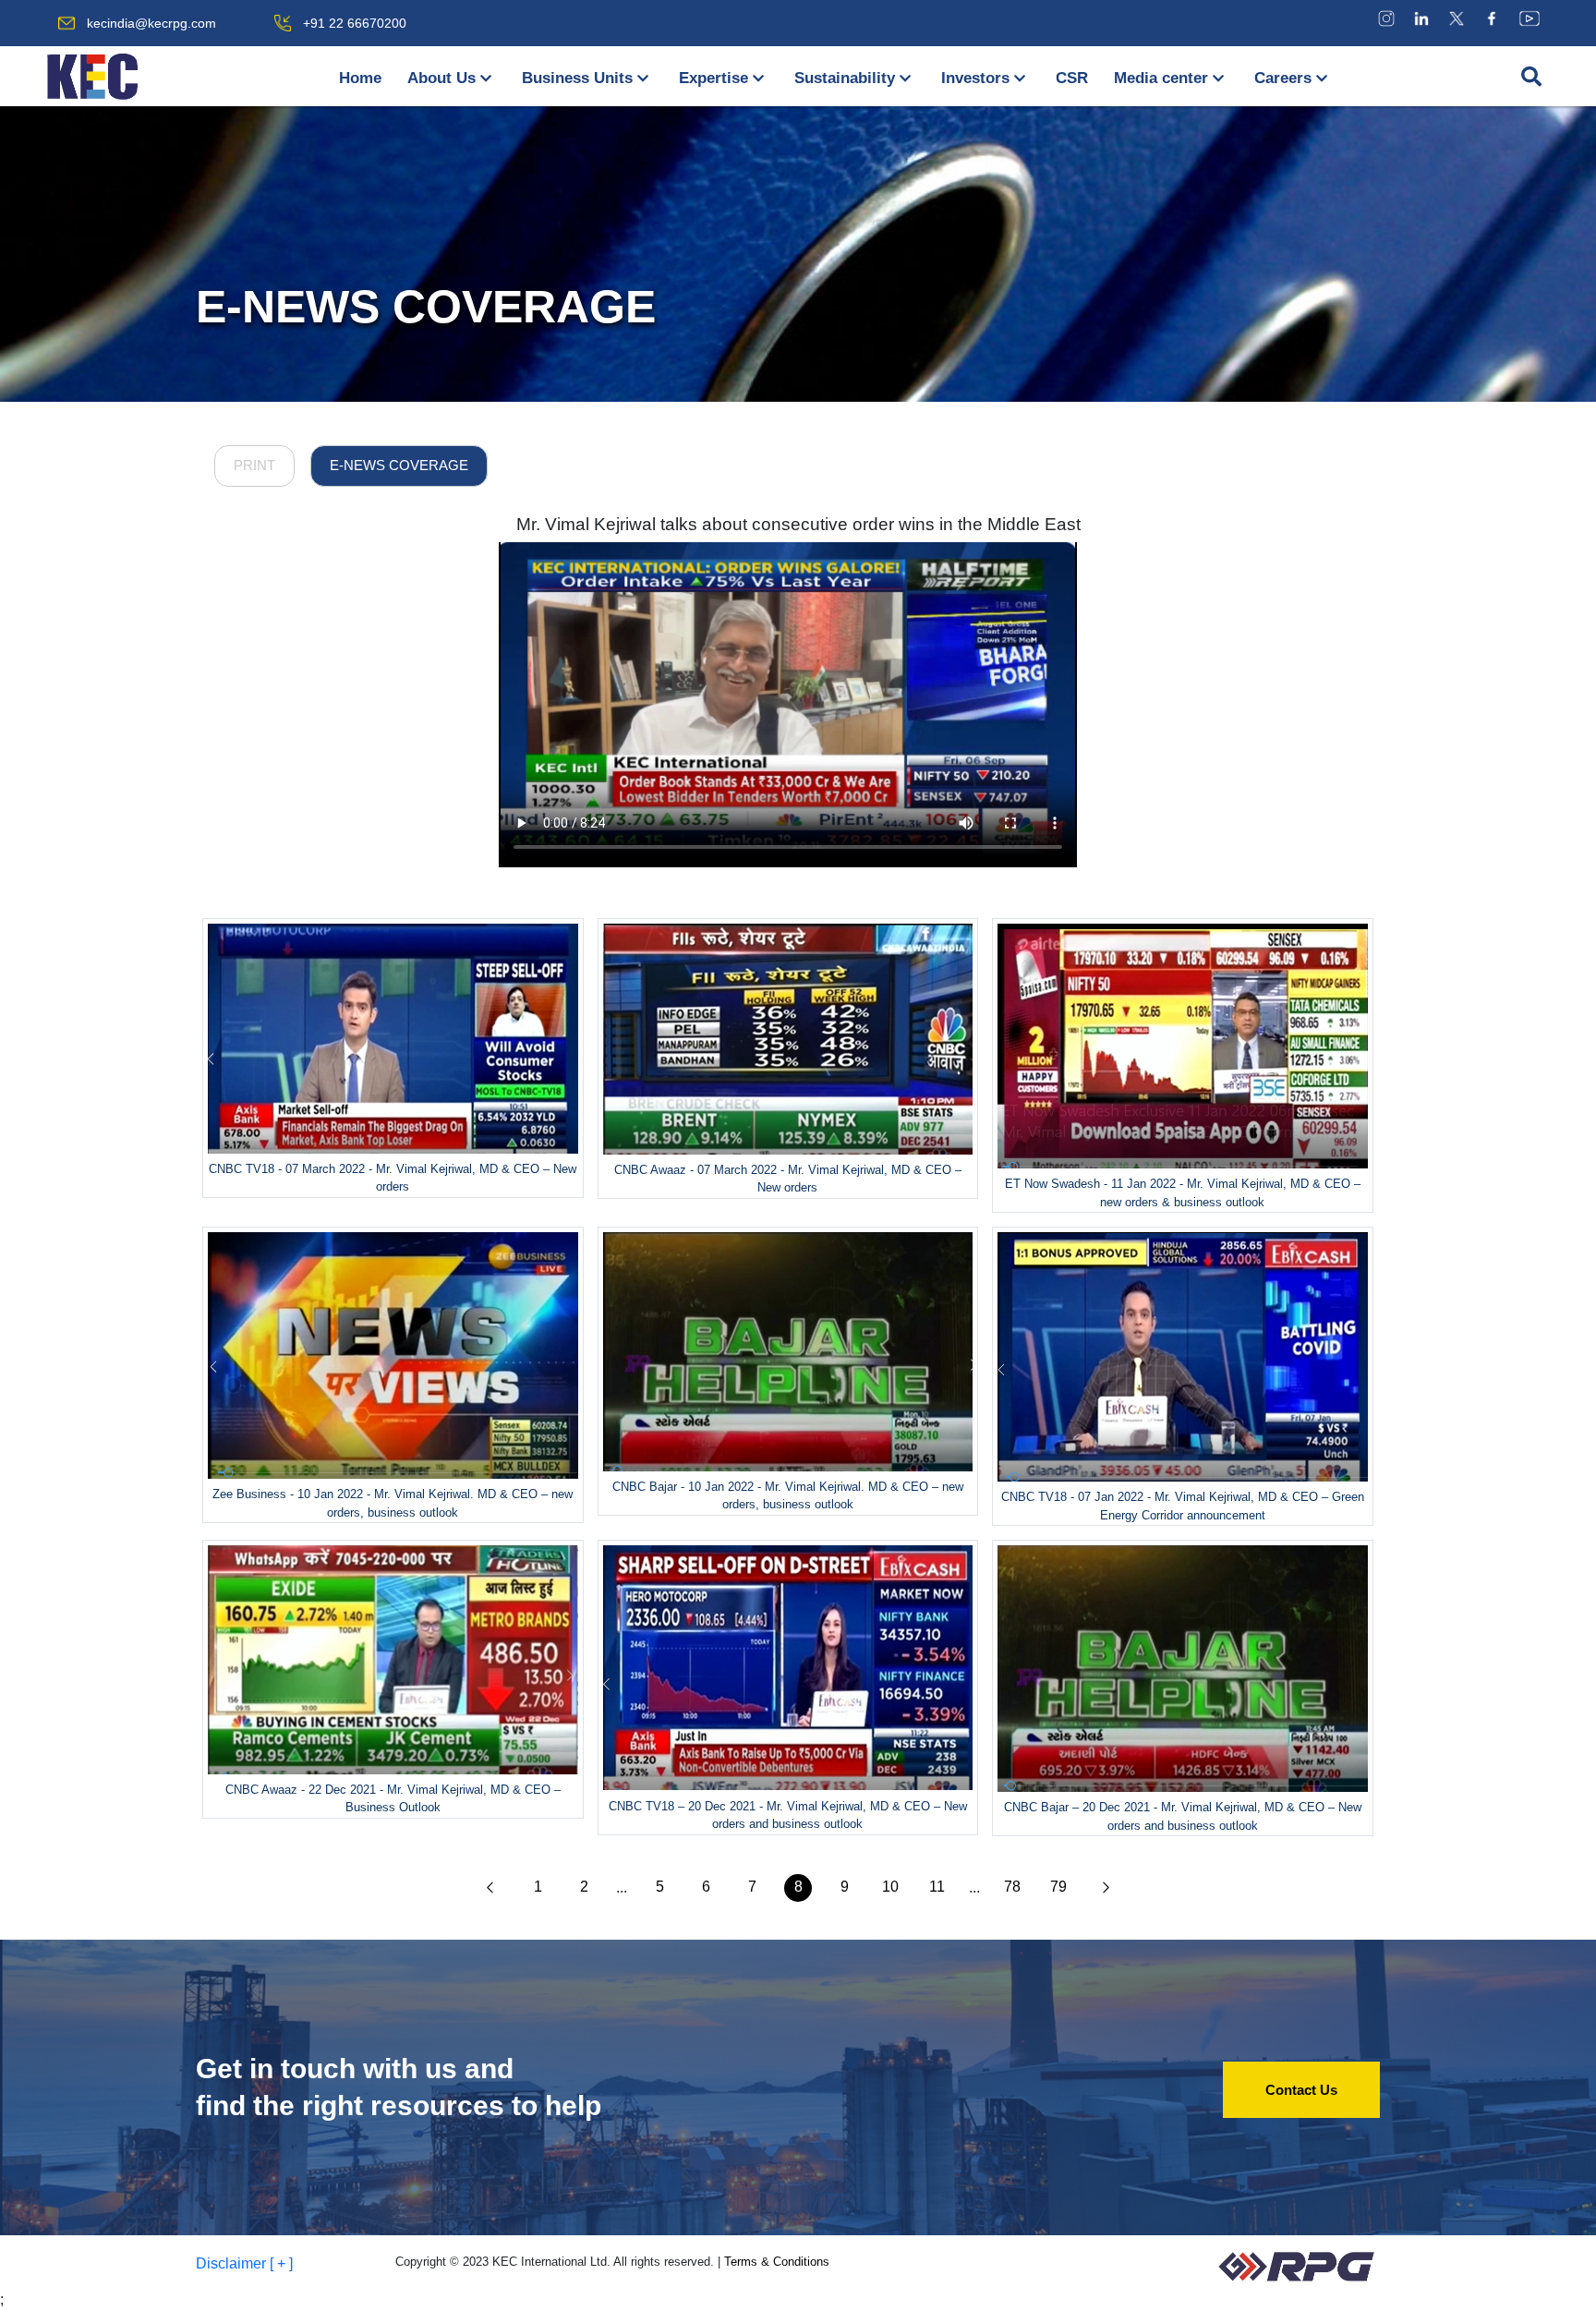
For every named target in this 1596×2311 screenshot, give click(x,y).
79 (1058, 1887)
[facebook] (1492, 18)
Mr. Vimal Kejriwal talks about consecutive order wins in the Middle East (798, 524)
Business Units (577, 78)
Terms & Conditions (777, 2262)
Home (360, 78)
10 (890, 1887)
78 (1012, 1887)
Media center (1161, 78)
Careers (1283, 78)
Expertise (713, 78)
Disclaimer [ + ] (244, 2263)
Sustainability (845, 78)
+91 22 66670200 (355, 23)
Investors (975, 78)
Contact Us (1301, 2090)
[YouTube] (1529, 18)
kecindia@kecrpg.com (151, 23)
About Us (441, 78)
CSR (1072, 78)
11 (937, 1887)
